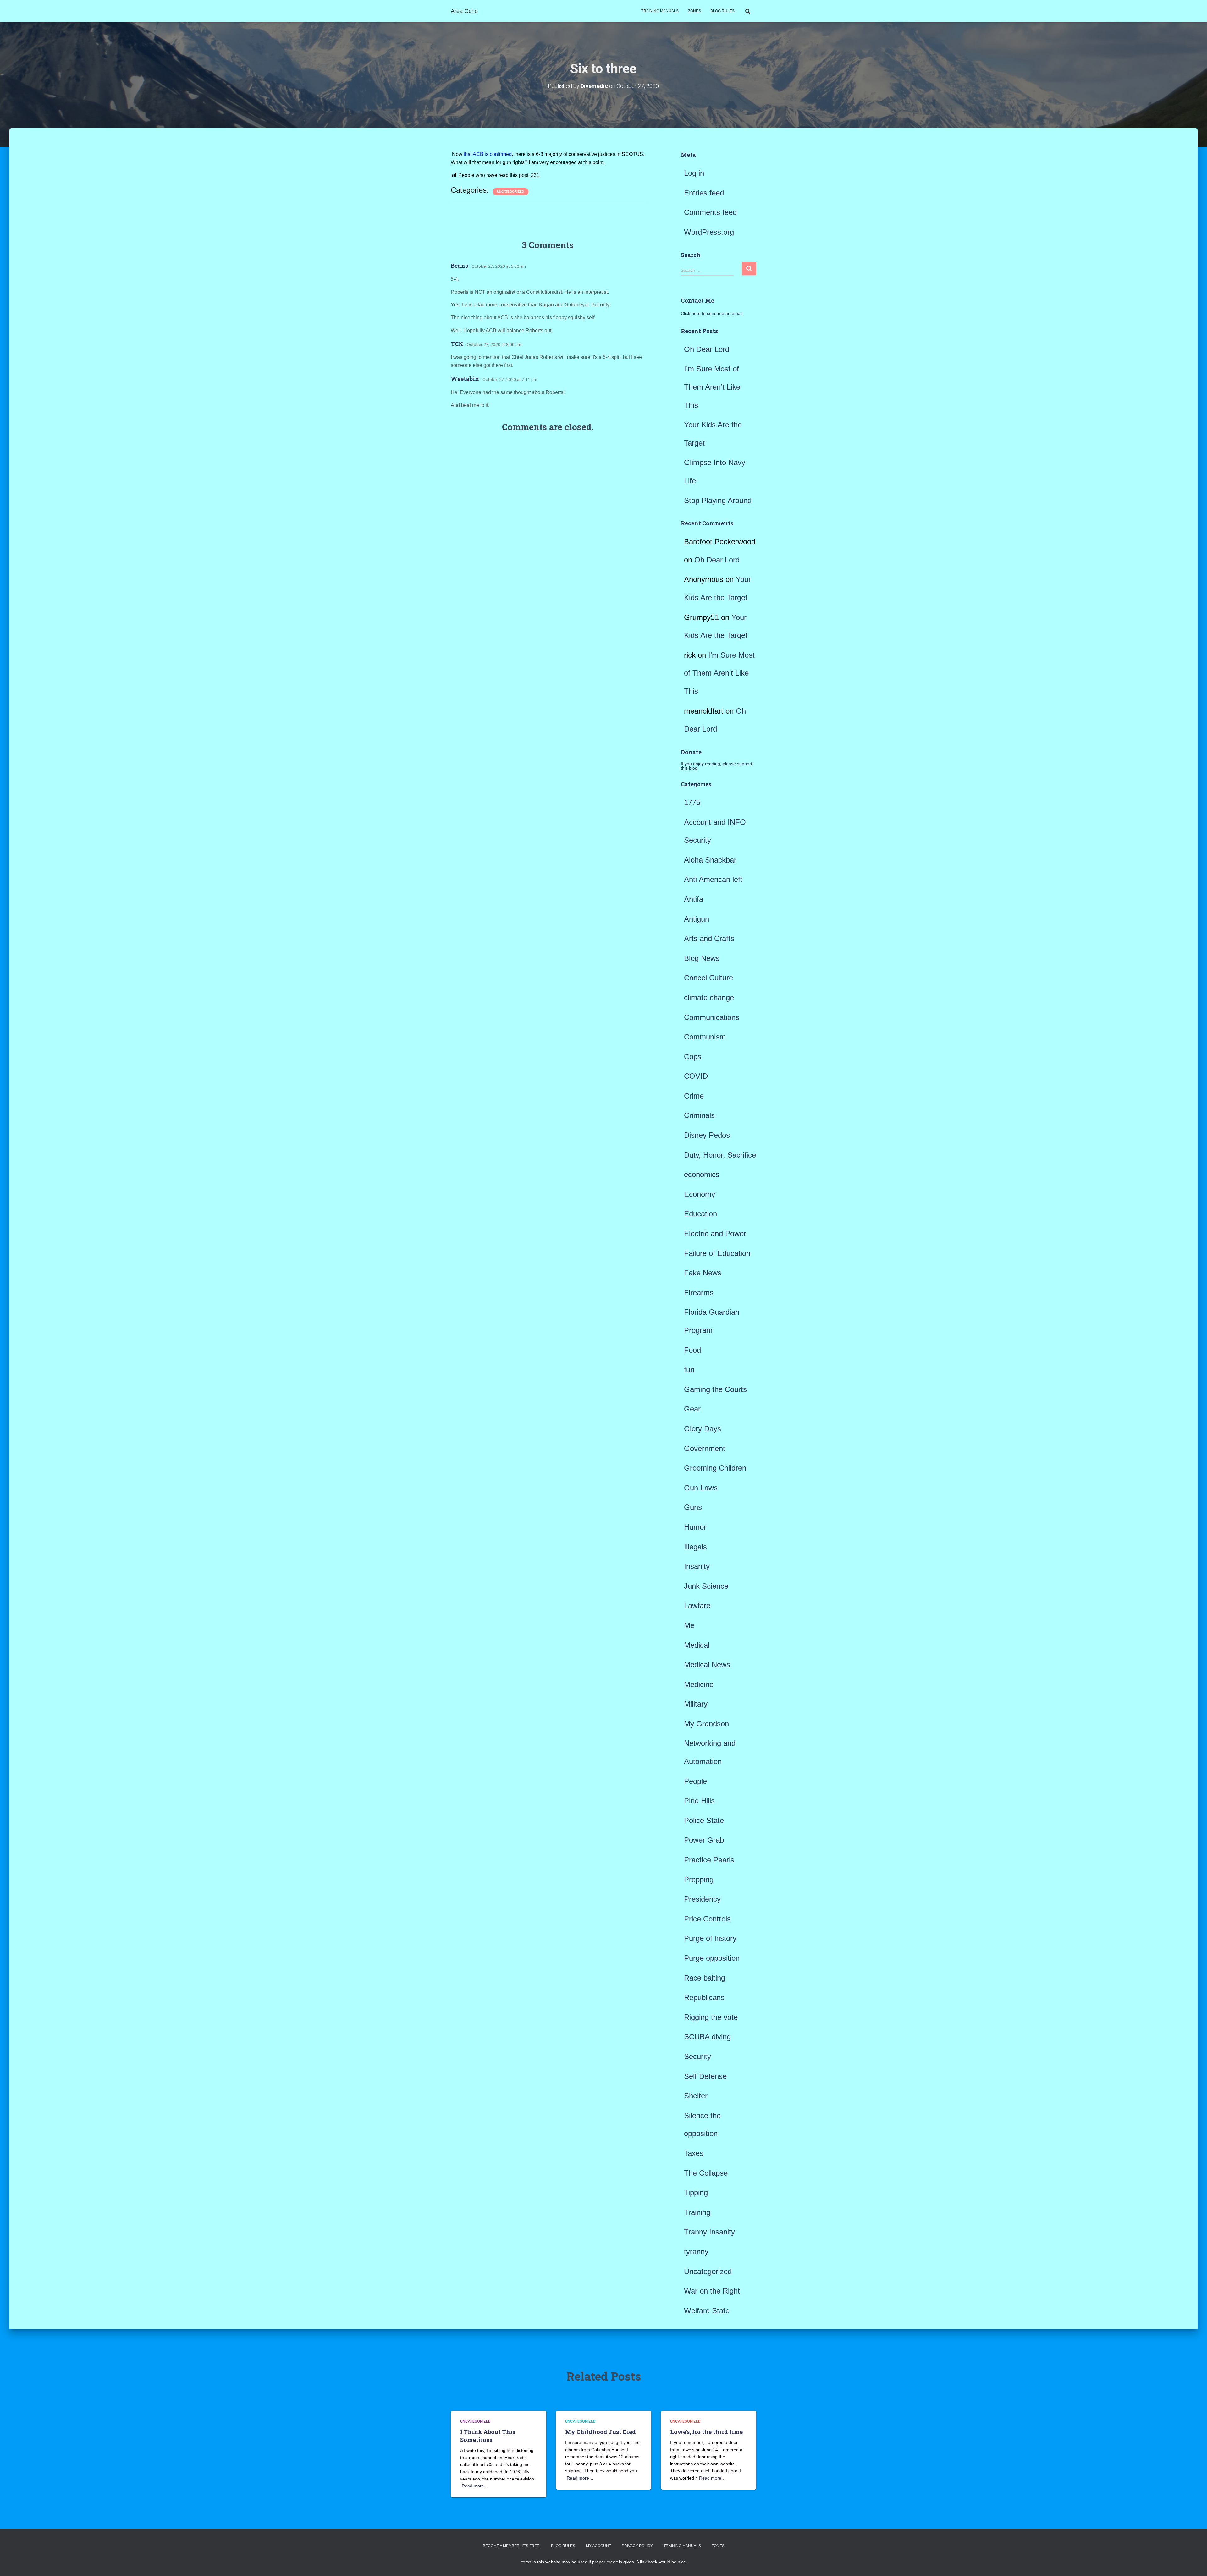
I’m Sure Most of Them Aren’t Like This (712, 387)
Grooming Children (715, 1468)
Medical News (707, 1665)
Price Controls (707, 1919)
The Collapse (706, 2173)
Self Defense (705, 2076)
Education (700, 1214)
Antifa (694, 899)
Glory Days (703, 1429)
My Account (598, 2546)
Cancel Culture (708, 978)
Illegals (695, 1547)
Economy (700, 1194)
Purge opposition (712, 1958)
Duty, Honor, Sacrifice (720, 1155)
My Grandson (706, 1724)
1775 (692, 802)
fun (689, 1370)
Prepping (699, 1880)
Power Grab (704, 1840)
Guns (693, 1507)
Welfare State (707, 2311)
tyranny (696, 2252)
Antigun (697, 919)
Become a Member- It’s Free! (512, 2546)
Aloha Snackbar (710, 860)
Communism (705, 1037)
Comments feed (710, 212)
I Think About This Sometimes (488, 2436)
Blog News (702, 958)
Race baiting (705, 1978)
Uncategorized (510, 192)
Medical (697, 1645)
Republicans (704, 1997)
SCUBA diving (707, 2037)
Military (696, 1704)
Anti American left (713, 879)
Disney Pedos (707, 1135)
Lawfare (697, 1606)
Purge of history (710, 1938)
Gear (692, 1409)
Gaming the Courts (715, 1389)
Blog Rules (722, 11)
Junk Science (706, 1586)
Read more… (475, 2486)
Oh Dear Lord (707, 349)
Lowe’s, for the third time (706, 2432)
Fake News (703, 1273)
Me (689, 1625)
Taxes (694, 2153)
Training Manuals (660, 11)
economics (702, 1174)
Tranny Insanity (709, 2232)
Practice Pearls (709, 1860)
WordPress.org (709, 232)
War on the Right (712, 2291)
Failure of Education (717, 1253)
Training (697, 2212)
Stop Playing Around (718, 500)
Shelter (696, 2096)
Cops (693, 1057)
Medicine (699, 1684)
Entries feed (704, 193)
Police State (704, 1820)
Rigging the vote (711, 2017)
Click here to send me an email (712, 313)
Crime (694, 1096)
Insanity (697, 1566)
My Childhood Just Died (601, 2432)
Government (705, 1448)
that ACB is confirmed (488, 154)
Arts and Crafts (709, 938)
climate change (709, 998)
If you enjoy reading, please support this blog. (716, 766)
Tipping (696, 2192)
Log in (694, 173)
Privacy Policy (637, 2546)
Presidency (702, 1899)
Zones (694, 11)
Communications (712, 1017)
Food (692, 1350)
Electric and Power (715, 1233)
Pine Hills (699, 1801)
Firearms (699, 1293)
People (695, 1781)
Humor (695, 1527)
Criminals (699, 1115)
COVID (696, 1076)
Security (697, 2056)
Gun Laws (701, 1488)
